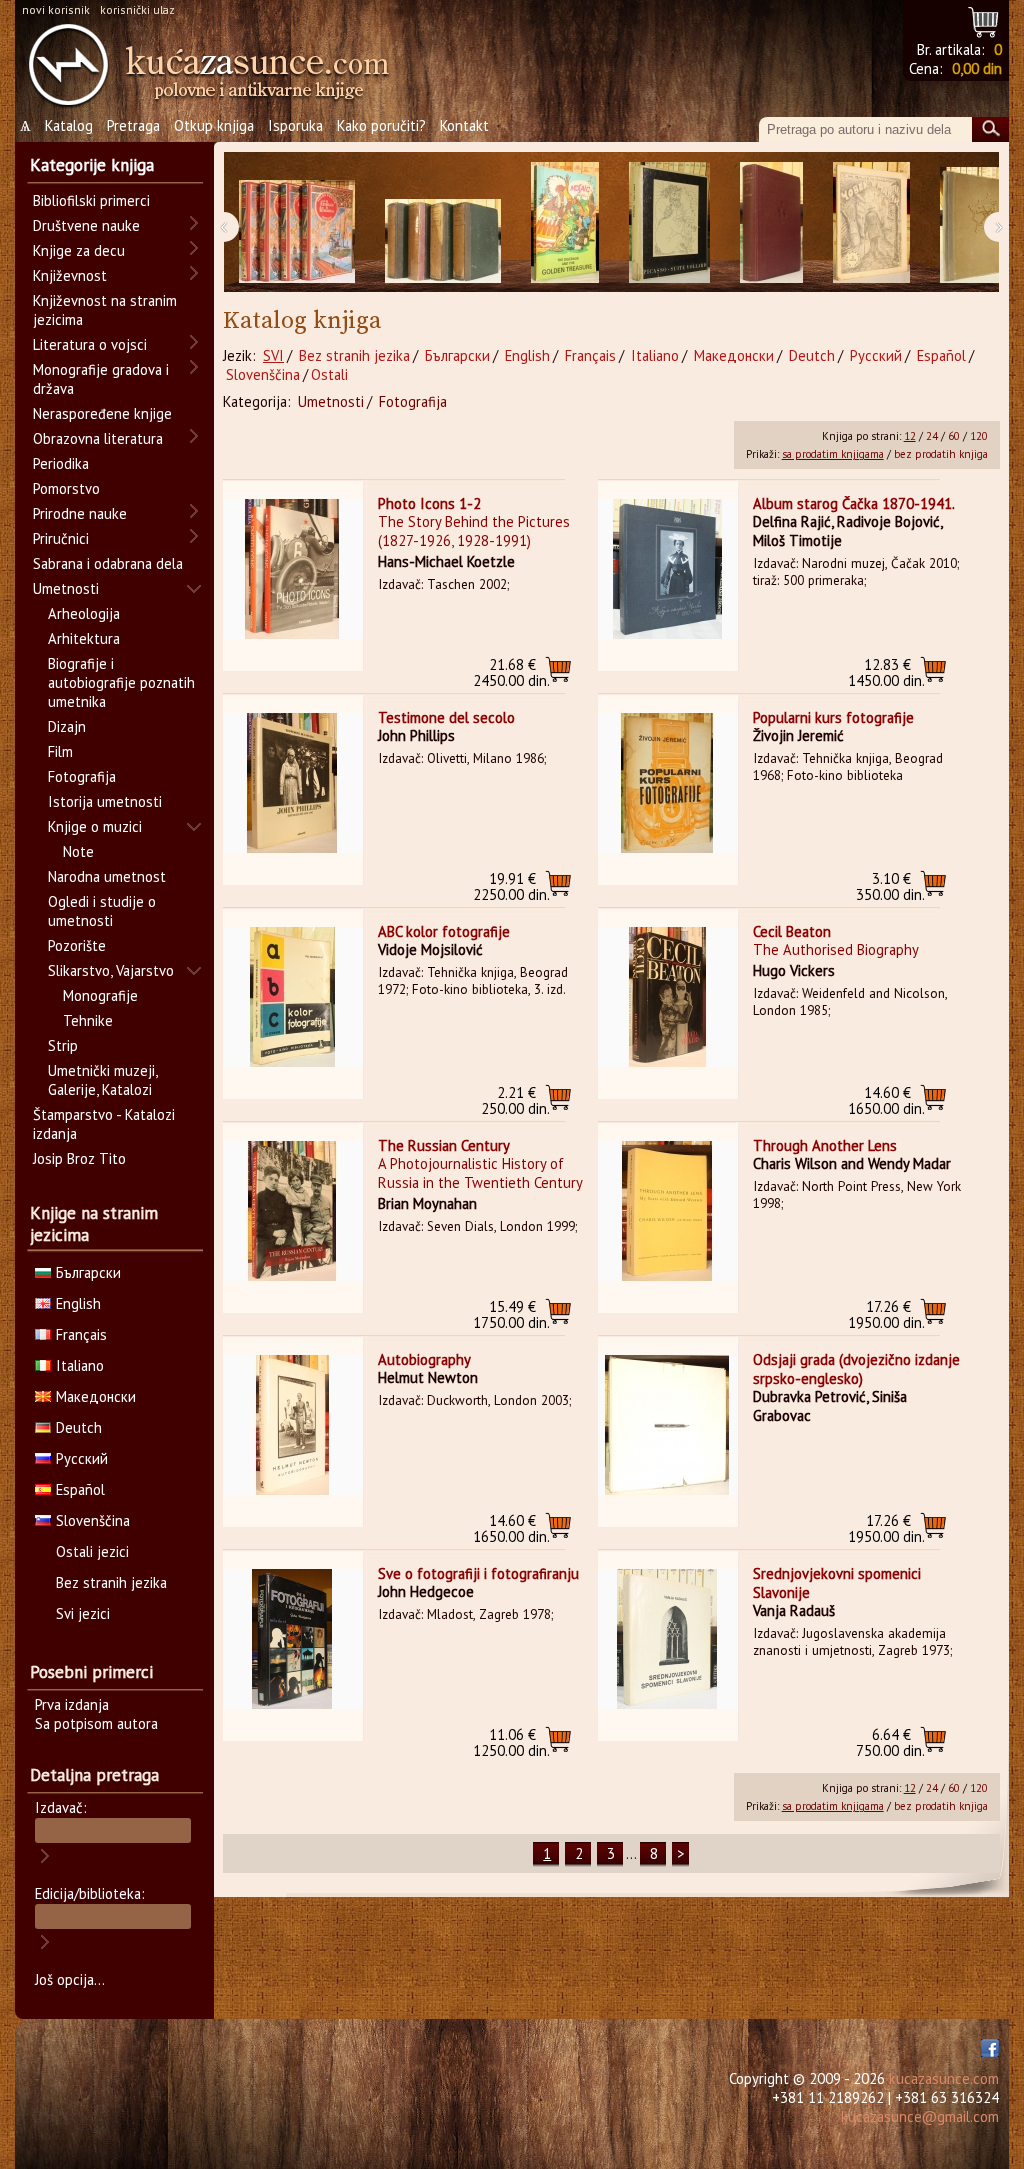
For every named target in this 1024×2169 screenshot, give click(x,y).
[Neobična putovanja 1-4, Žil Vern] (297, 222)
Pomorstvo (66, 488)
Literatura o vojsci (90, 344)
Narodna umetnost (107, 876)
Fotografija (413, 401)
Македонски (734, 355)
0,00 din (977, 68)
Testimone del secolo (446, 717)
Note (78, 851)
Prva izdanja (72, 1704)
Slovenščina (263, 374)
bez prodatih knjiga (941, 454)
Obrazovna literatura (98, 438)
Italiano (655, 355)
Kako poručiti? (381, 125)
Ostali (329, 374)
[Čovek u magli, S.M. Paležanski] (871, 222)
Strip (63, 1045)
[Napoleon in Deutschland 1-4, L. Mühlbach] (443, 222)
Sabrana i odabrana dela (108, 563)
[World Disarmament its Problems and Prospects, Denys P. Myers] (771, 222)
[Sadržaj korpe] (984, 19)
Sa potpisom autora (96, 1723)
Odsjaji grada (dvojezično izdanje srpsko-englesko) (856, 1369)
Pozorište (77, 945)
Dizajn (67, 726)
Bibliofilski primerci (91, 200)
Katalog (69, 125)
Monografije (100, 995)
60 (954, 436)
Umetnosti (331, 401)
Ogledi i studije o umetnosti (102, 911)
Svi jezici (83, 1613)
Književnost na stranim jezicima (105, 310)
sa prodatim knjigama (833, 454)
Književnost (70, 275)
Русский (876, 355)
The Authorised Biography (836, 949)
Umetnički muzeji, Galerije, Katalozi (102, 1080)
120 (979, 436)
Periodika (61, 463)
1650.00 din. (886, 1100)
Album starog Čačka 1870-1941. (854, 503)
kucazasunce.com (944, 2078)
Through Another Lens (825, 1145)
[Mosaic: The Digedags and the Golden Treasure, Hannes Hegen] (565, 222)
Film (60, 751)
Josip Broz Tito (79, 1158)
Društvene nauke (86, 225)
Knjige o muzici (95, 826)
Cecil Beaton (792, 931)
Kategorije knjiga (92, 165)
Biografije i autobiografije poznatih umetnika (121, 682)
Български (457, 355)
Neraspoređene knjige (102, 413)
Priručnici (61, 538)
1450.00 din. (886, 672)
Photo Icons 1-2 (429, 503)
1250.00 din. (511, 1742)
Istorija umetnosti (105, 801)
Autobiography (424, 1359)
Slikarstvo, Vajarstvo (111, 970)
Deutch (812, 355)
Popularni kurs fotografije (833, 717)
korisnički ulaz (137, 9)
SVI (273, 355)
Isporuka (295, 125)
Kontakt (464, 125)
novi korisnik (56, 9)
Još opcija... (70, 1979)
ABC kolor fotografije (444, 931)
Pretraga (133, 125)
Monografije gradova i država (101, 379)
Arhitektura (84, 638)
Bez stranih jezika (354, 355)
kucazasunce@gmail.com (920, 2116)
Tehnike (88, 1020)
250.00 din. (515, 1100)
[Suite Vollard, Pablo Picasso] (669, 222)
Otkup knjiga (214, 125)
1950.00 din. (886, 1314)
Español (941, 355)
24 (932, 436)
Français (590, 355)
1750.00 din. (511, 1314)
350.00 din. (890, 886)
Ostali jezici (92, 1551)
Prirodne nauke (80, 513)
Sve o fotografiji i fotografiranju (478, 1573)
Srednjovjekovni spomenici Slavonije (837, 1583)
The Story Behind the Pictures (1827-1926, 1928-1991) (474, 531)
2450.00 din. (511, 672)
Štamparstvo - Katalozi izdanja (104, 1124)
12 (910, 436)
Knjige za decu (79, 250)
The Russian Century (444, 1145)
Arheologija (84, 613)
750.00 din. (890, 1742)
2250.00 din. (511, 886)
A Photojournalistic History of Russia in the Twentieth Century (480, 1173)
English (527, 355)
